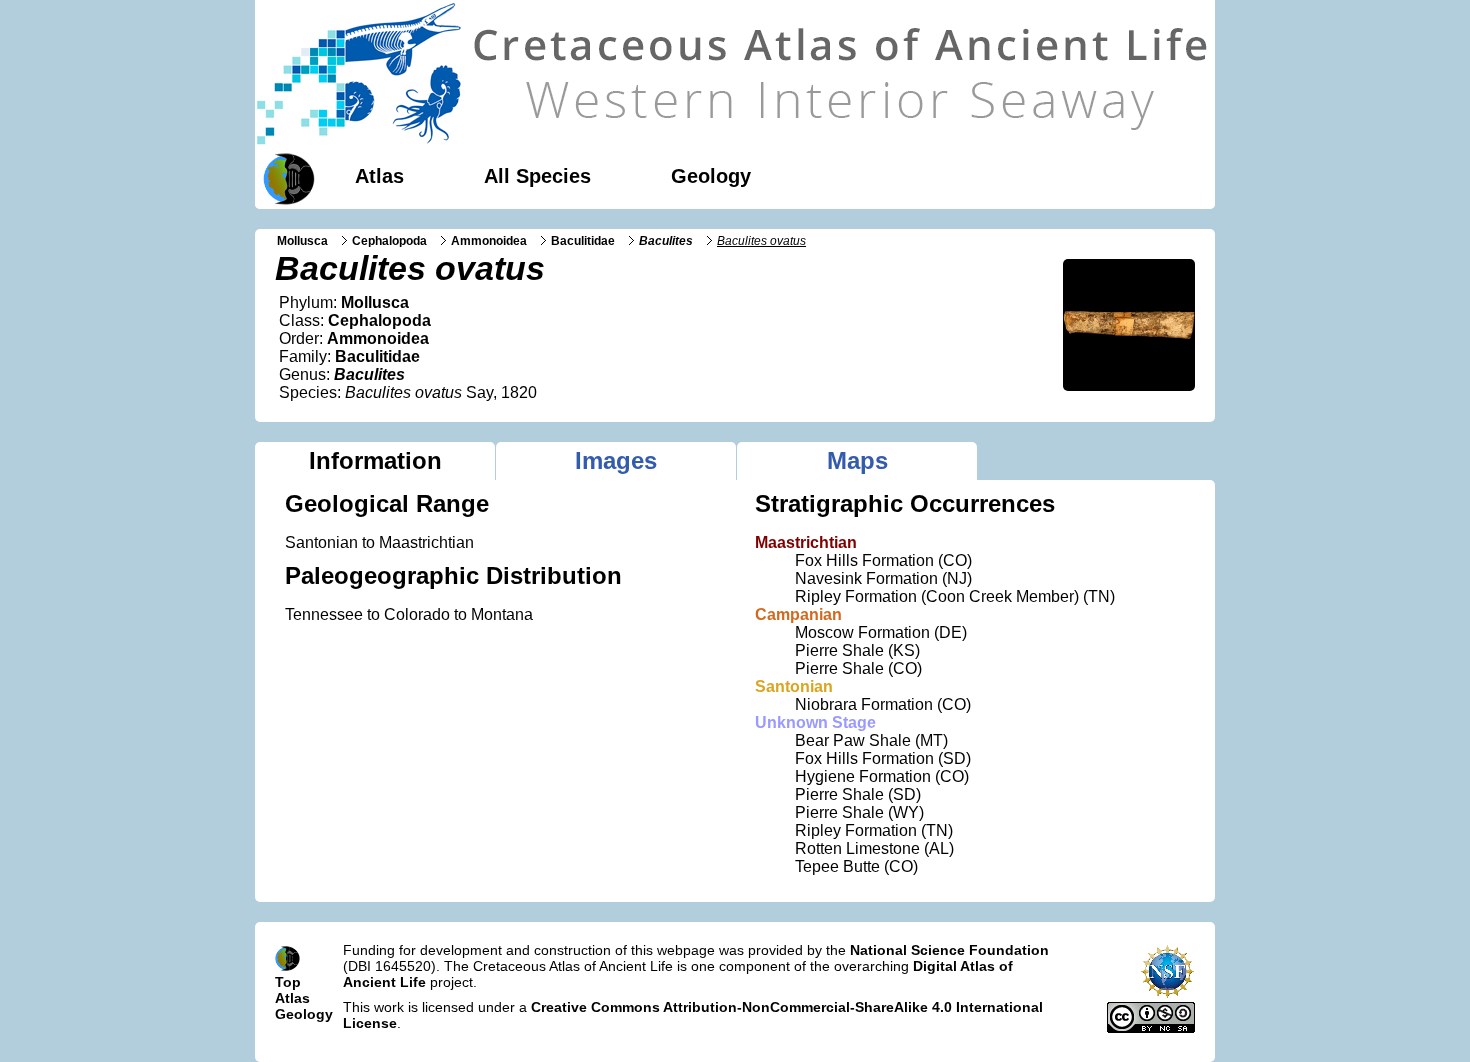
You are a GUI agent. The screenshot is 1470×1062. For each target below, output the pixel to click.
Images (616, 460)
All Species (537, 176)
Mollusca (302, 241)
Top (288, 982)
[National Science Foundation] (1167, 994)
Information (375, 460)
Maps (857, 460)
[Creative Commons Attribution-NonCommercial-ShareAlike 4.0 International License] (1151, 1028)
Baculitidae (583, 241)
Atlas (379, 176)
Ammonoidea (489, 241)
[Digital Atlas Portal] (285, 177)
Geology (711, 176)
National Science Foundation (949, 950)
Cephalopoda (389, 241)
